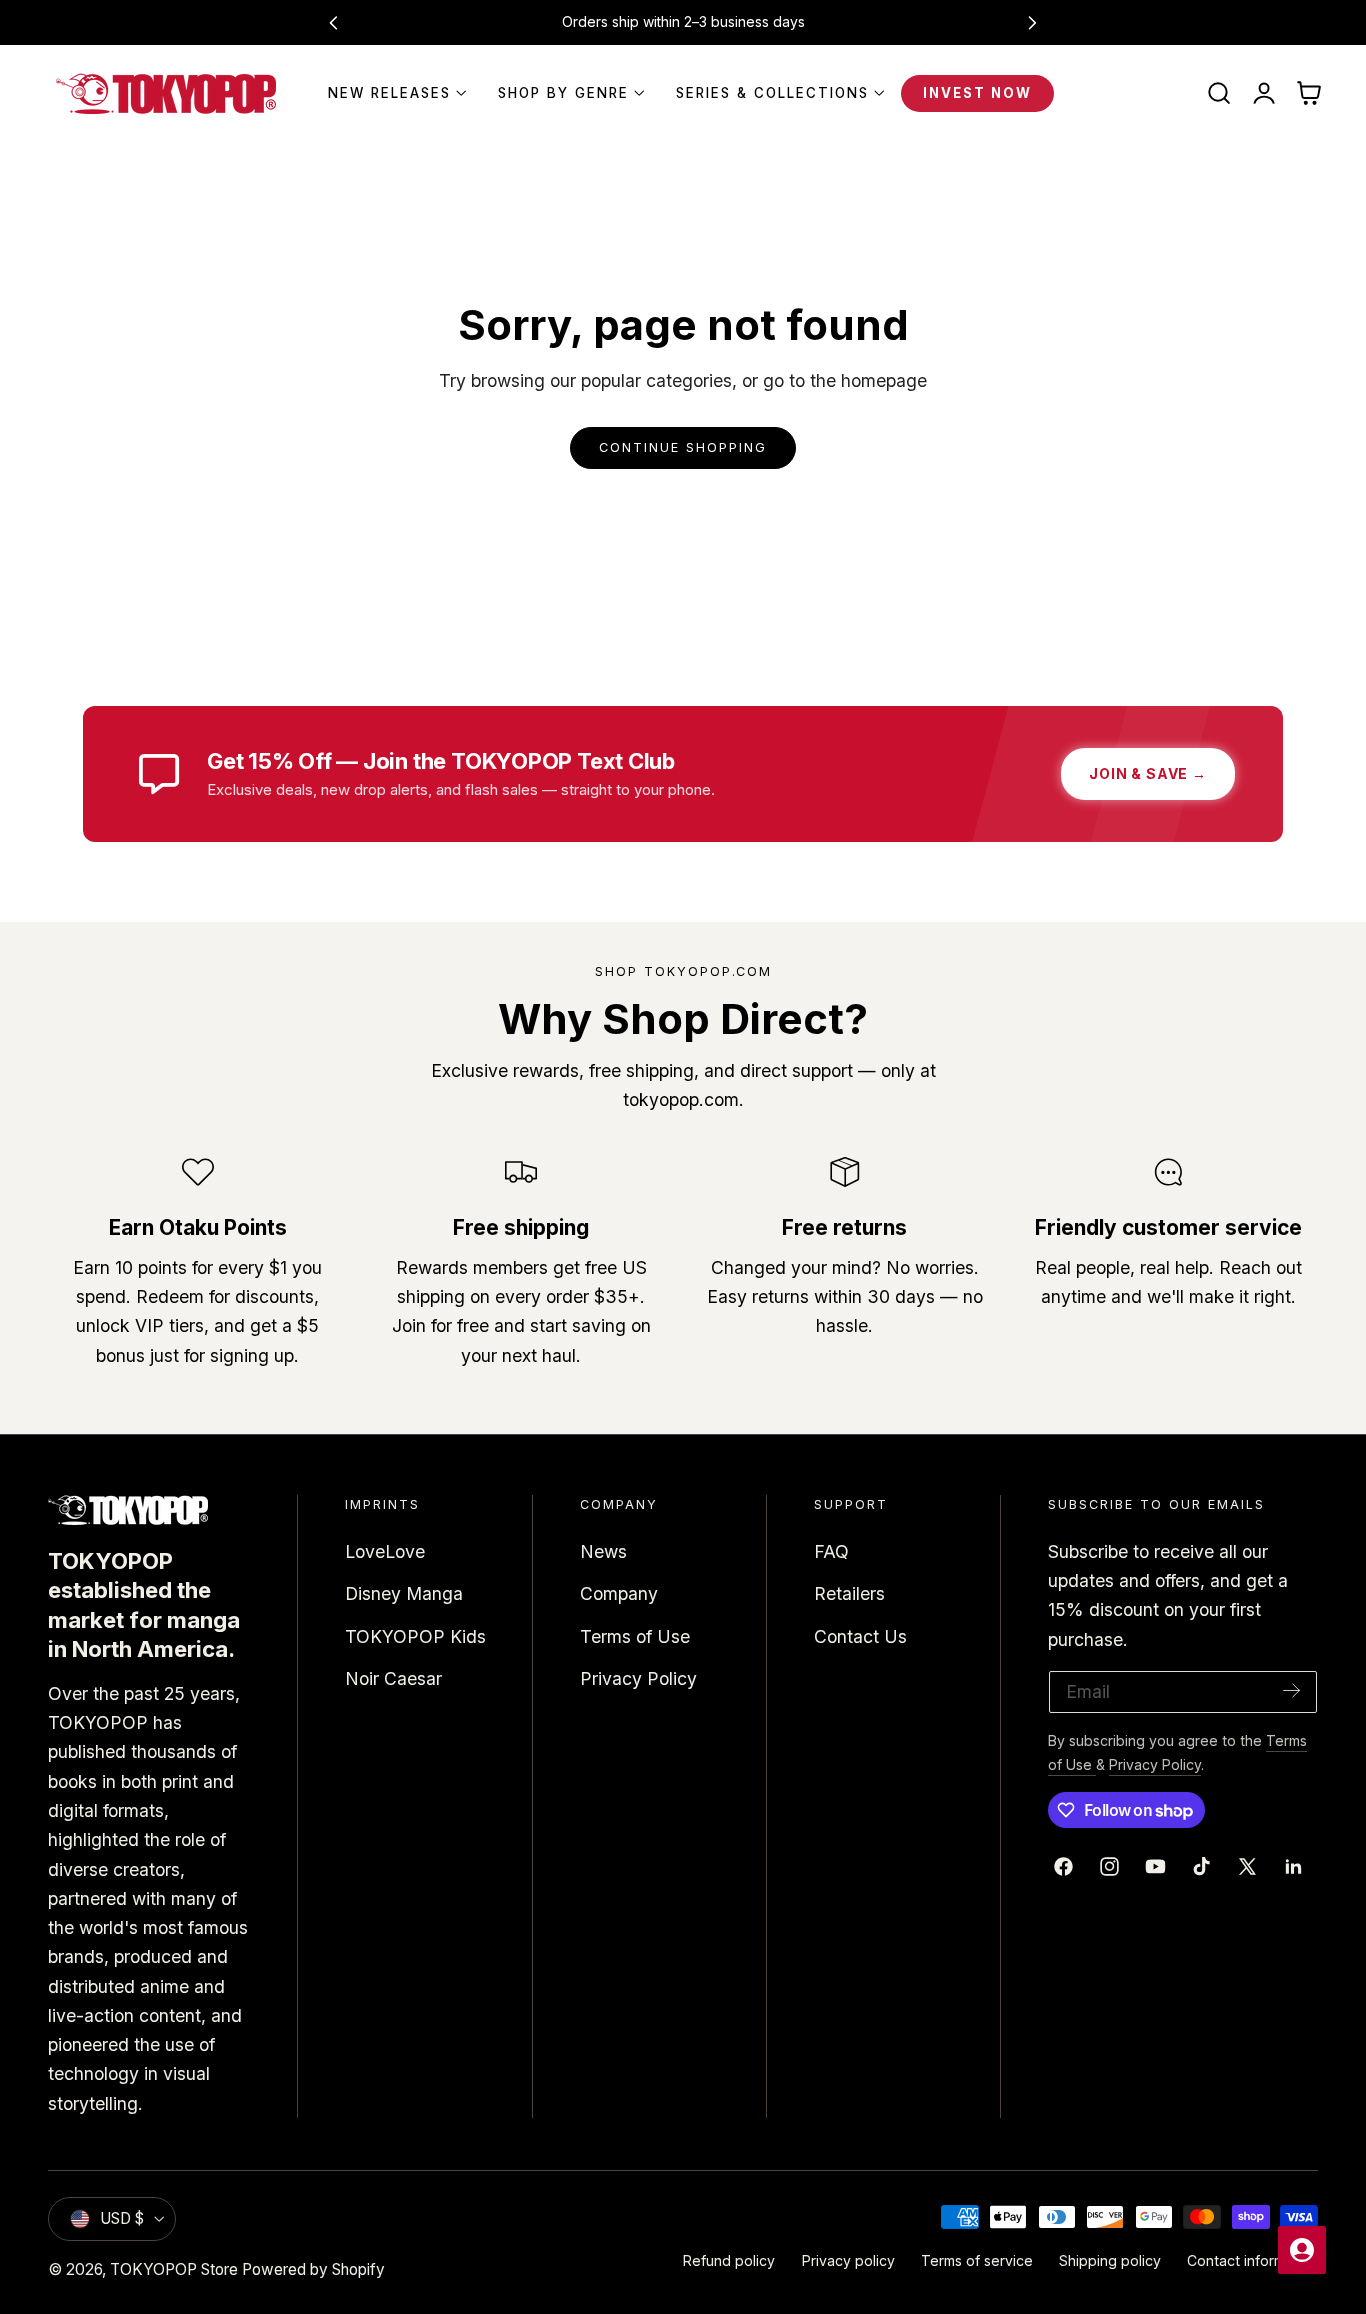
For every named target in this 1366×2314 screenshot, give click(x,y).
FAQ (831, 1551)
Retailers (849, 1593)
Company (619, 1593)
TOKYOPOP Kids (415, 1635)
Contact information (1252, 2260)
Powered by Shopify (313, 2269)
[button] (1219, 94)
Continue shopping (683, 447)
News (603, 1551)
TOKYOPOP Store (174, 2269)
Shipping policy (1110, 2260)
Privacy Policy (638, 1678)
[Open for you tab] (1302, 2250)
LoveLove (385, 1551)
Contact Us (860, 1635)
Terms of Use (635, 1635)
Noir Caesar (393, 1678)
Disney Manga (404, 1593)
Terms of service (977, 2260)
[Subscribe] (1292, 1690)
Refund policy (729, 2260)
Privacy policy (848, 2260)
